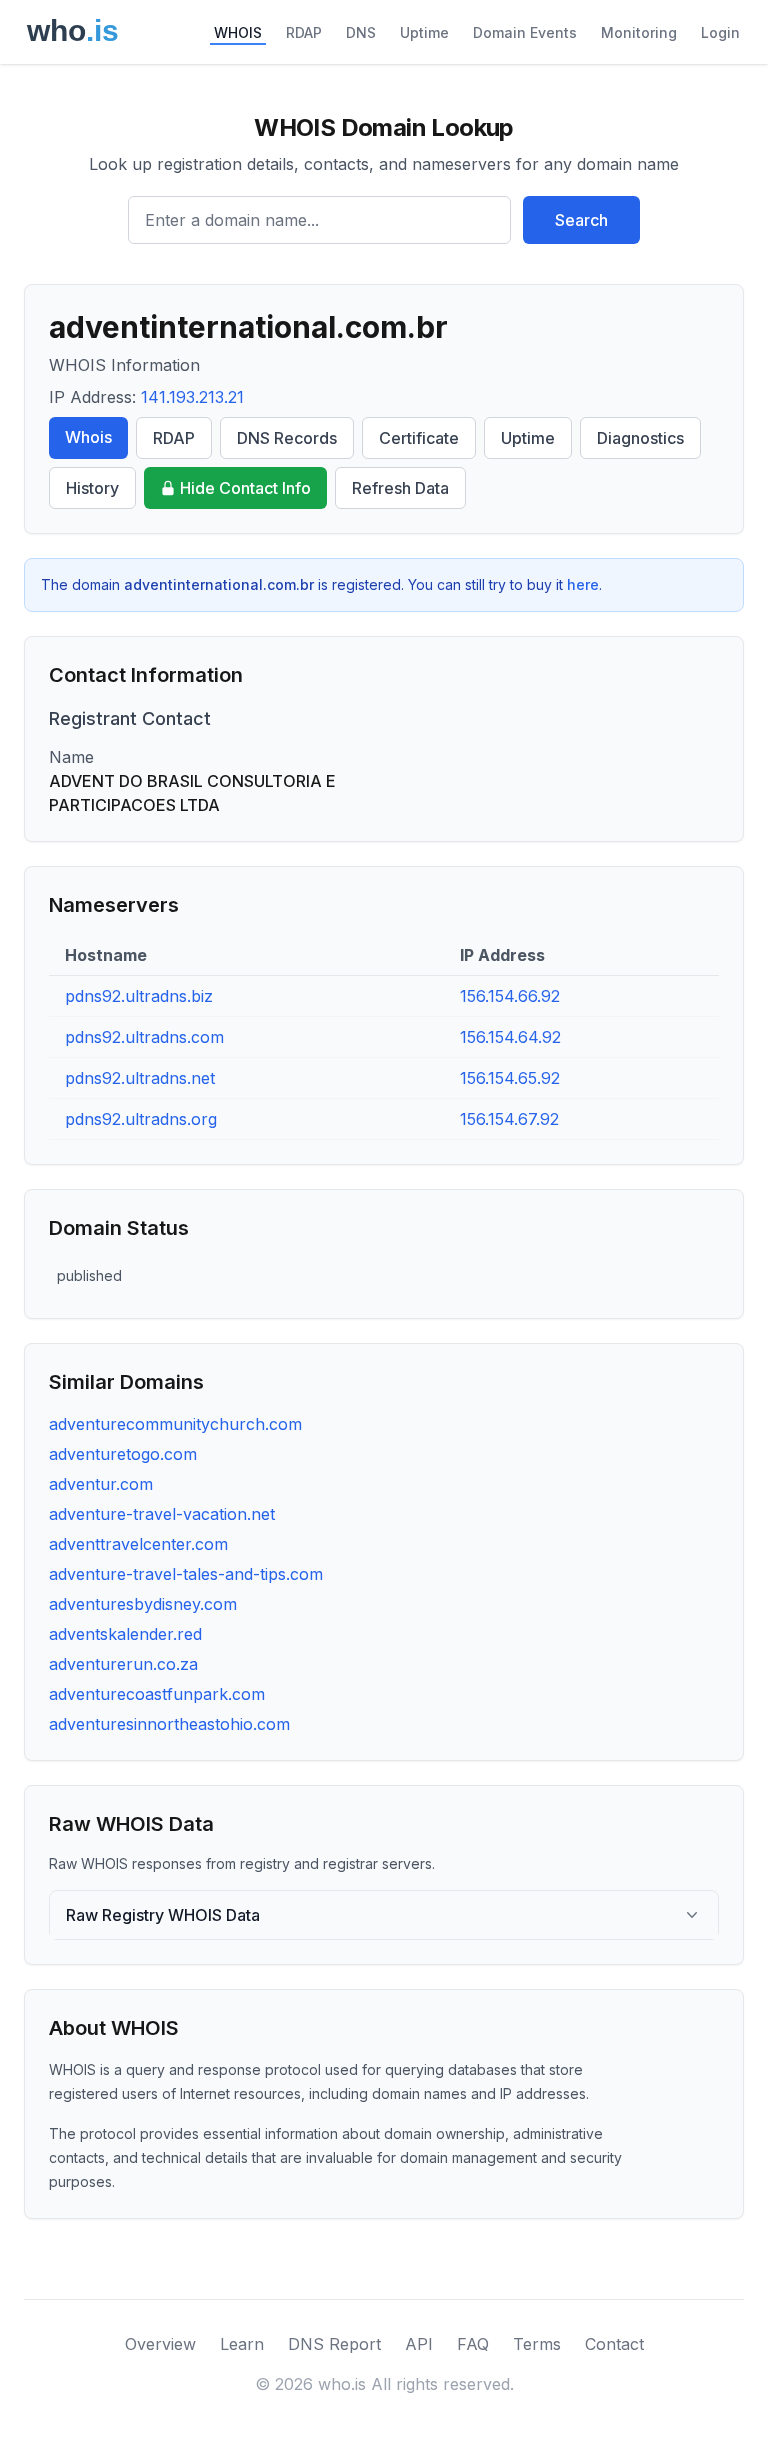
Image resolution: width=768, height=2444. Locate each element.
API (419, 2344)
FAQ (473, 2344)
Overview (160, 2344)
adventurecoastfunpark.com (157, 1694)
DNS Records (287, 438)
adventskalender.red (125, 1634)
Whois (88, 437)
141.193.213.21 (192, 397)
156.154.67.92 (509, 1119)
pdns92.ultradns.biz (139, 996)
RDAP (304, 32)
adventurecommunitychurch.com (175, 1424)
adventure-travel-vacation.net (162, 1514)
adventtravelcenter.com (138, 1544)
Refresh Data (400, 488)
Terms (537, 2344)
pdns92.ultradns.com (144, 1037)
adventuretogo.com (123, 1454)
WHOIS (238, 32)
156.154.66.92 (510, 996)
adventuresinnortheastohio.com (169, 1724)
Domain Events (525, 32)
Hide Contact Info (245, 488)
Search (581, 220)
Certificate (419, 438)
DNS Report (334, 2344)
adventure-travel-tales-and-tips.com (186, 1574)
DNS (361, 32)
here (583, 584)
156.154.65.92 (510, 1078)
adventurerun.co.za (123, 1664)
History (92, 488)
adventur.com (101, 1484)
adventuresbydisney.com (143, 1604)
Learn (242, 2344)
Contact (614, 2344)
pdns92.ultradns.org (141, 1119)
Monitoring (639, 32)
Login (720, 32)
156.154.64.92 (510, 1037)
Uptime (424, 32)
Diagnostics (640, 438)
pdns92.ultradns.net (140, 1078)
